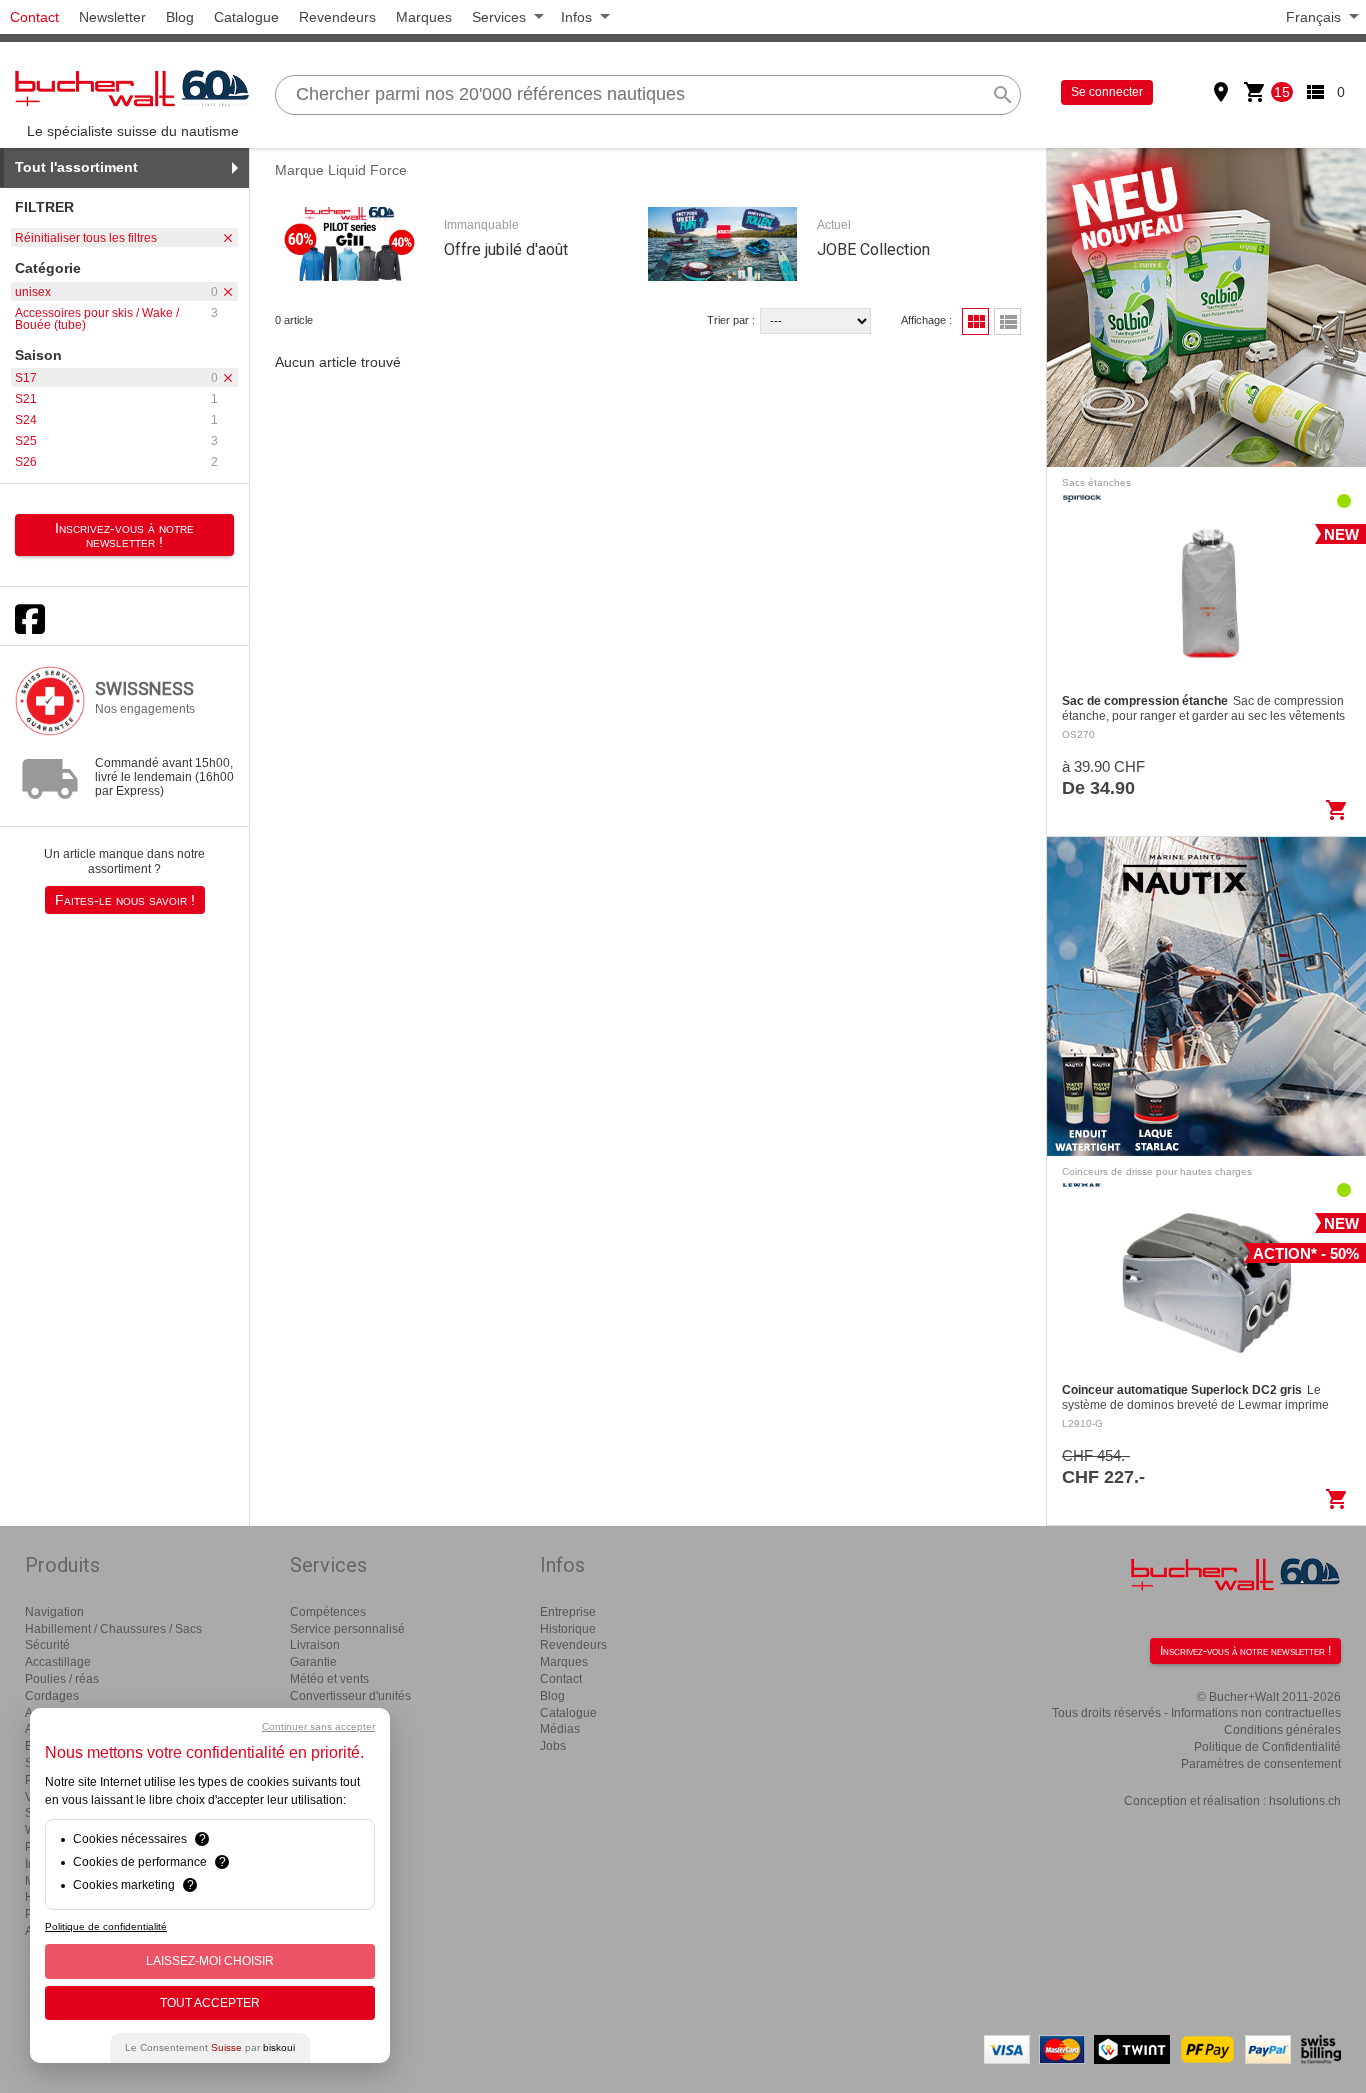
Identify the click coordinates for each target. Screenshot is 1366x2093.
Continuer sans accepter (318, 1726)
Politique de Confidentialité (1267, 1747)
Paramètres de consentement (1261, 1764)
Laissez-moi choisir (210, 1961)
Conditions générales (1282, 1730)
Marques (424, 17)
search (1003, 95)
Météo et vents (329, 1679)
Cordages (52, 1696)
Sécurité (47, 1645)
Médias (560, 1729)
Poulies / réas (62, 1679)
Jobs (553, 1746)
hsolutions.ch (1305, 1801)
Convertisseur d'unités (350, 1696)
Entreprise (568, 1612)
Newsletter (112, 17)
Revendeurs (337, 17)
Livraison (315, 1645)
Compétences (328, 1612)
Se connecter (1107, 92)
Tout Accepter (210, 2003)
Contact (34, 17)
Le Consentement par (210, 2047)
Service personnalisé (347, 1629)
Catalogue (246, 17)
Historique (568, 1629)
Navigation (54, 1612)
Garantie (313, 1662)
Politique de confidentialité (106, 1926)
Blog (180, 17)
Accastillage (58, 1662)
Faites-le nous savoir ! (125, 900)
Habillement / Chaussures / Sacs (113, 1629)
